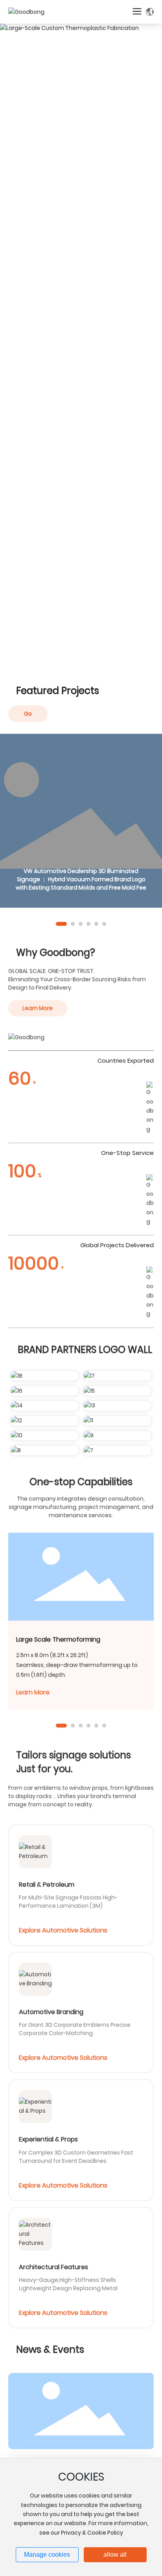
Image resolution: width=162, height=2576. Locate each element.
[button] (61, 924)
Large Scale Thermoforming (58, 1637)
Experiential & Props (48, 2137)
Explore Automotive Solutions (63, 1928)
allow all (115, 2555)
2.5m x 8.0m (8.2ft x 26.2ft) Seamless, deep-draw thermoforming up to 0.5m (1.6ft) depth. (77, 1662)
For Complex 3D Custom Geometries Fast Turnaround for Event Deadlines (76, 2154)
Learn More (33, 1690)
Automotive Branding (51, 2010)
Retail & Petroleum (47, 1882)
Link (81, 821)
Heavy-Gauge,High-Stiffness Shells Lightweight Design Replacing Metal (68, 2282)
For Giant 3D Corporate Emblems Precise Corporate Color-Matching (75, 2027)
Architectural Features (53, 2265)
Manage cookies (47, 2555)
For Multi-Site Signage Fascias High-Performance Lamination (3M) (68, 1899)
